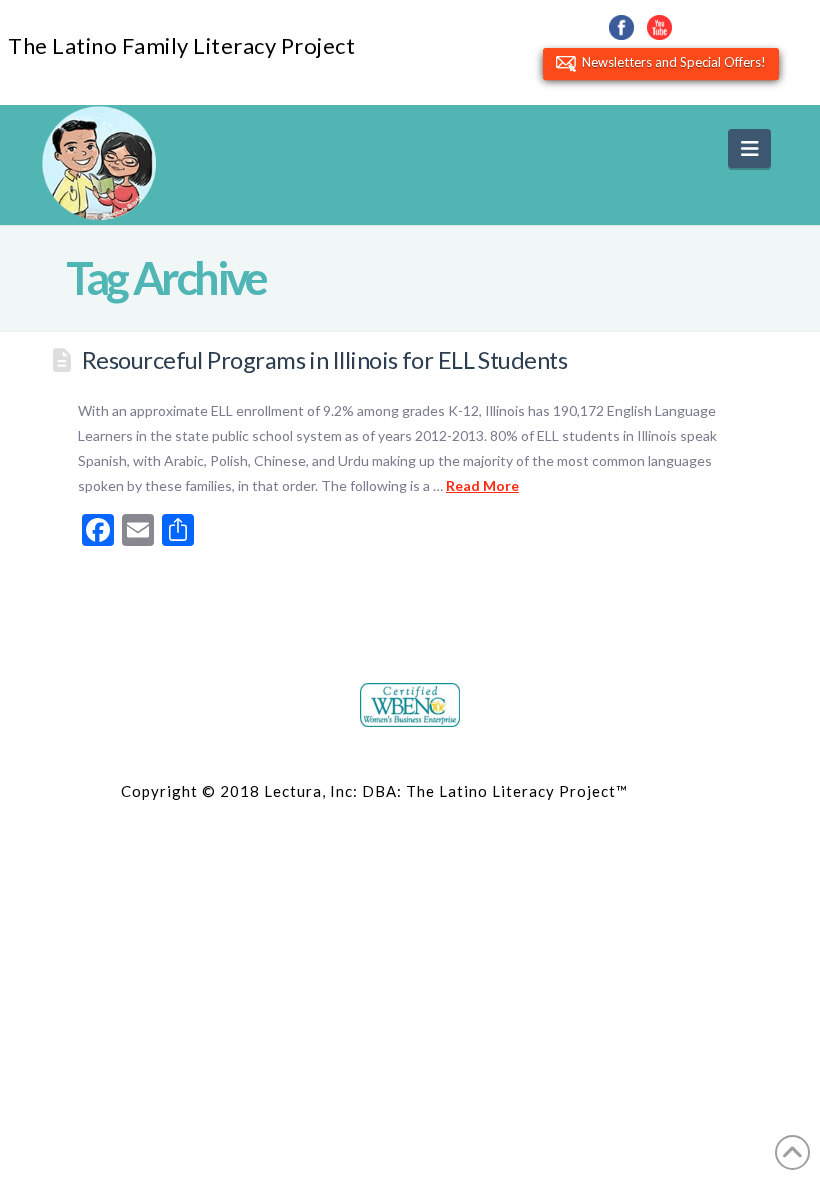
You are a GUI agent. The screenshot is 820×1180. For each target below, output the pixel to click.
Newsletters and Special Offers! (671, 62)
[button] (749, 148)
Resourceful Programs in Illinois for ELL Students (324, 360)
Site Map (665, 791)
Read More (482, 485)
